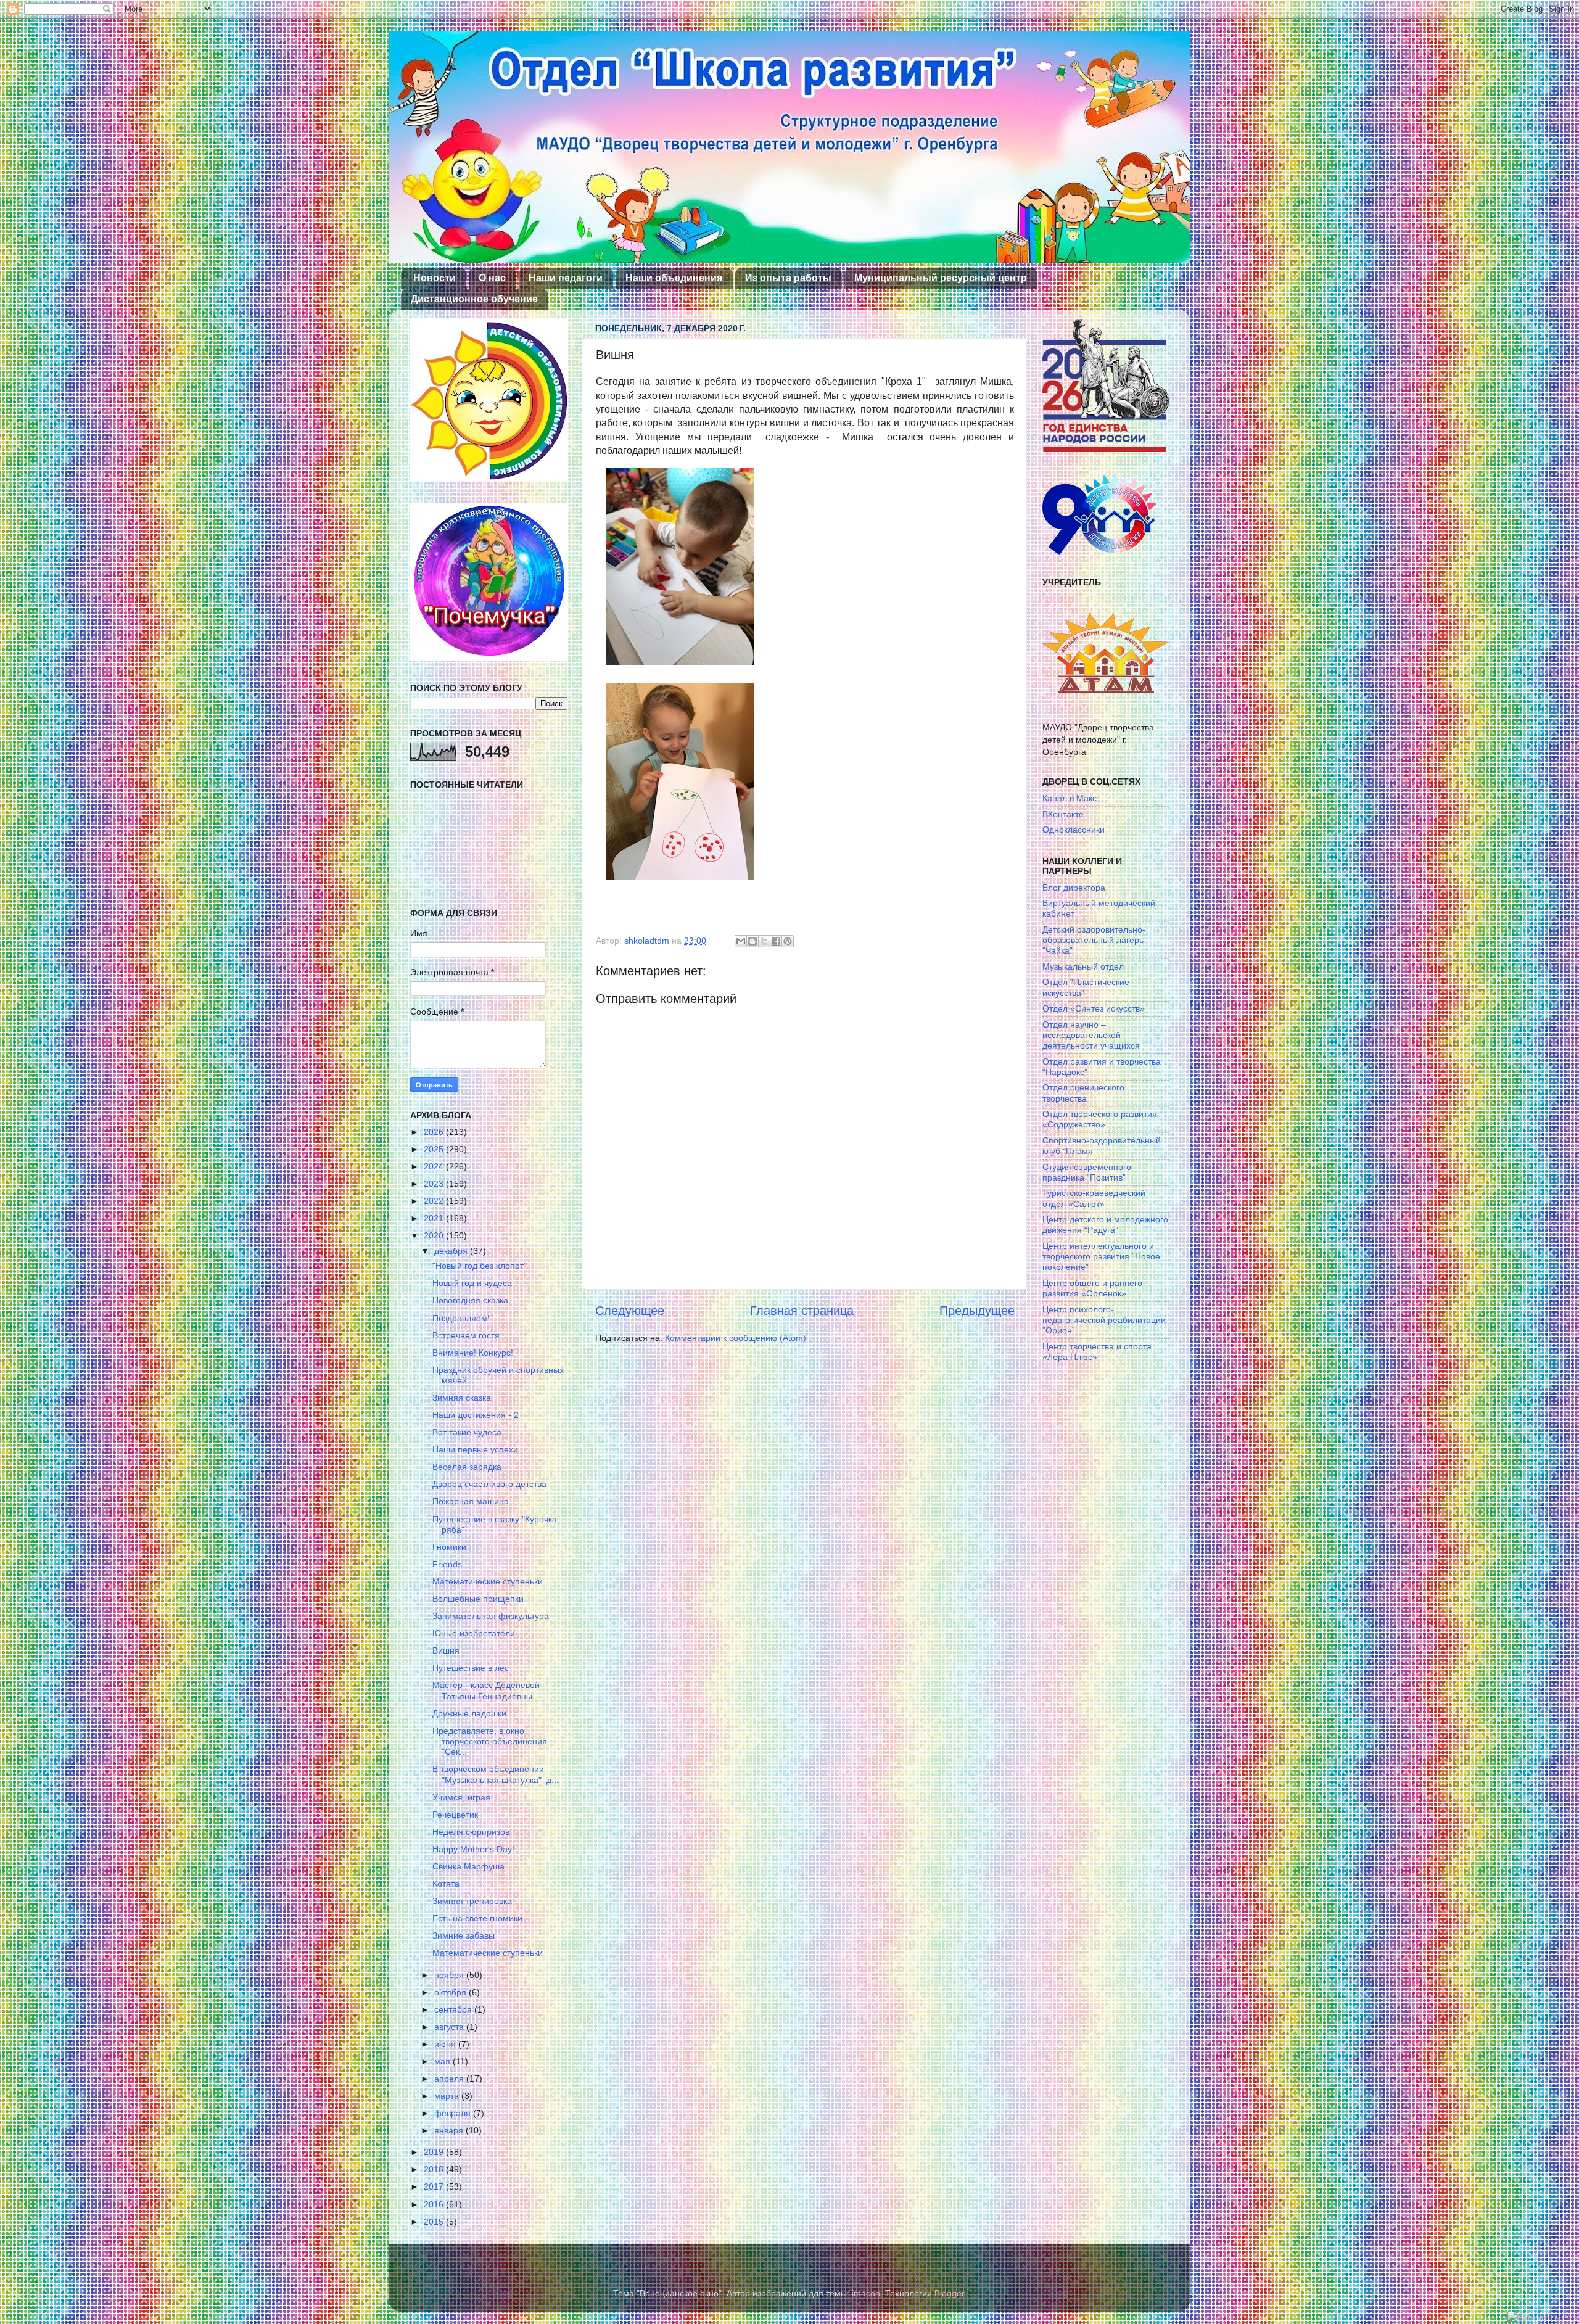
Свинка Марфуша (468, 1866)
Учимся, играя (461, 1797)
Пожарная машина (471, 1501)
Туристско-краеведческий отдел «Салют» (1094, 1198)
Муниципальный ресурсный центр (941, 278)
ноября (450, 1975)
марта (448, 2096)
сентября (454, 2009)
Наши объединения (674, 278)
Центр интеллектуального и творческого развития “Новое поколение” (1101, 1257)
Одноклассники (1074, 830)
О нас (492, 278)
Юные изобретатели (474, 1633)
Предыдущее (977, 1311)
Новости (435, 278)
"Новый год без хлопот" (480, 1266)
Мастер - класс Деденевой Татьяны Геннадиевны (486, 1690)
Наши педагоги (566, 278)
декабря (452, 1251)
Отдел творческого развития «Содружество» (1100, 1119)
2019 (435, 2152)
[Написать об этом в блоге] (752, 941)
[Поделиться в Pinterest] (788, 941)
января (450, 2130)
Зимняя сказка (462, 1398)
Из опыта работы (788, 278)
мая (443, 2061)
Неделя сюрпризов (471, 1832)
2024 (435, 1166)
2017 (435, 2186)
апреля (450, 2079)
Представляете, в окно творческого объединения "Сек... (490, 1741)
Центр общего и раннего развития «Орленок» (1092, 1288)
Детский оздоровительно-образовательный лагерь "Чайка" (1094, 940)
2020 (435, 1235)
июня (446, 2044)
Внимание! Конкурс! (473, 1353)
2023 (435, 1184)
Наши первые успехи (475, 1449)
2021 (435, 1218)
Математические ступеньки (488, 1581)
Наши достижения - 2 (476, 1415)
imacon (866, 2293)
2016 (435, 2204)
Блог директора (1074, 888)
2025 (435, 1149)
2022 (435, 1201)
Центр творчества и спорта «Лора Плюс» (1097, 1352)
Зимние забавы (464, 1935)
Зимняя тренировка (472, 1901)
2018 (435, 2169)
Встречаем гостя (466, 1335)
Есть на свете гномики (477, 1918)
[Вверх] (1537, 2318)
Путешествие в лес (471, 1668)
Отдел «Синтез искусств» (1094, 1008)
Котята (446, 1884)
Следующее (630, 1311)
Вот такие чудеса (467, 1432)
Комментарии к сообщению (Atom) (736, 1338)
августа (450, 2027)
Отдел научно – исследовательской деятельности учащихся (1091, 1035)
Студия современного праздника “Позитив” (1087, 1172)
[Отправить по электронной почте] (741, 941)
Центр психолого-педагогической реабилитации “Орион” (1104, 1320)
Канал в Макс (1070, 798)
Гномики (449, 1547)
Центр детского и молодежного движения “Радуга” (1105, 1225)
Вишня (446, 1650)
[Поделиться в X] (764, 941)
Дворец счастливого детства (489, 1484)
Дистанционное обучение (474, 299)
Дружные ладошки (469, 1713)
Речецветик (455, 1815)
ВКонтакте (1063, 814)
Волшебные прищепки (478, 1599)
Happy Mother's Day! (473, 1849)
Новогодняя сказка (470, 1300)
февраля (454, 2113)
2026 (435, 1132)
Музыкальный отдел (1083, 966)
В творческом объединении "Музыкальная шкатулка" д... (496, 1774)
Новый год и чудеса (472, 1283)
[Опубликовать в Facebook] (776, 941)
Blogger (949, 2293)
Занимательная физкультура (491, 1616)
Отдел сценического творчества (1083, 1093)
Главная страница (802, 1311)
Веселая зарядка (467, 1467)
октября (451, 1992)
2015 (435, 2222)
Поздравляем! (461, 1318)
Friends (447, 1564)
